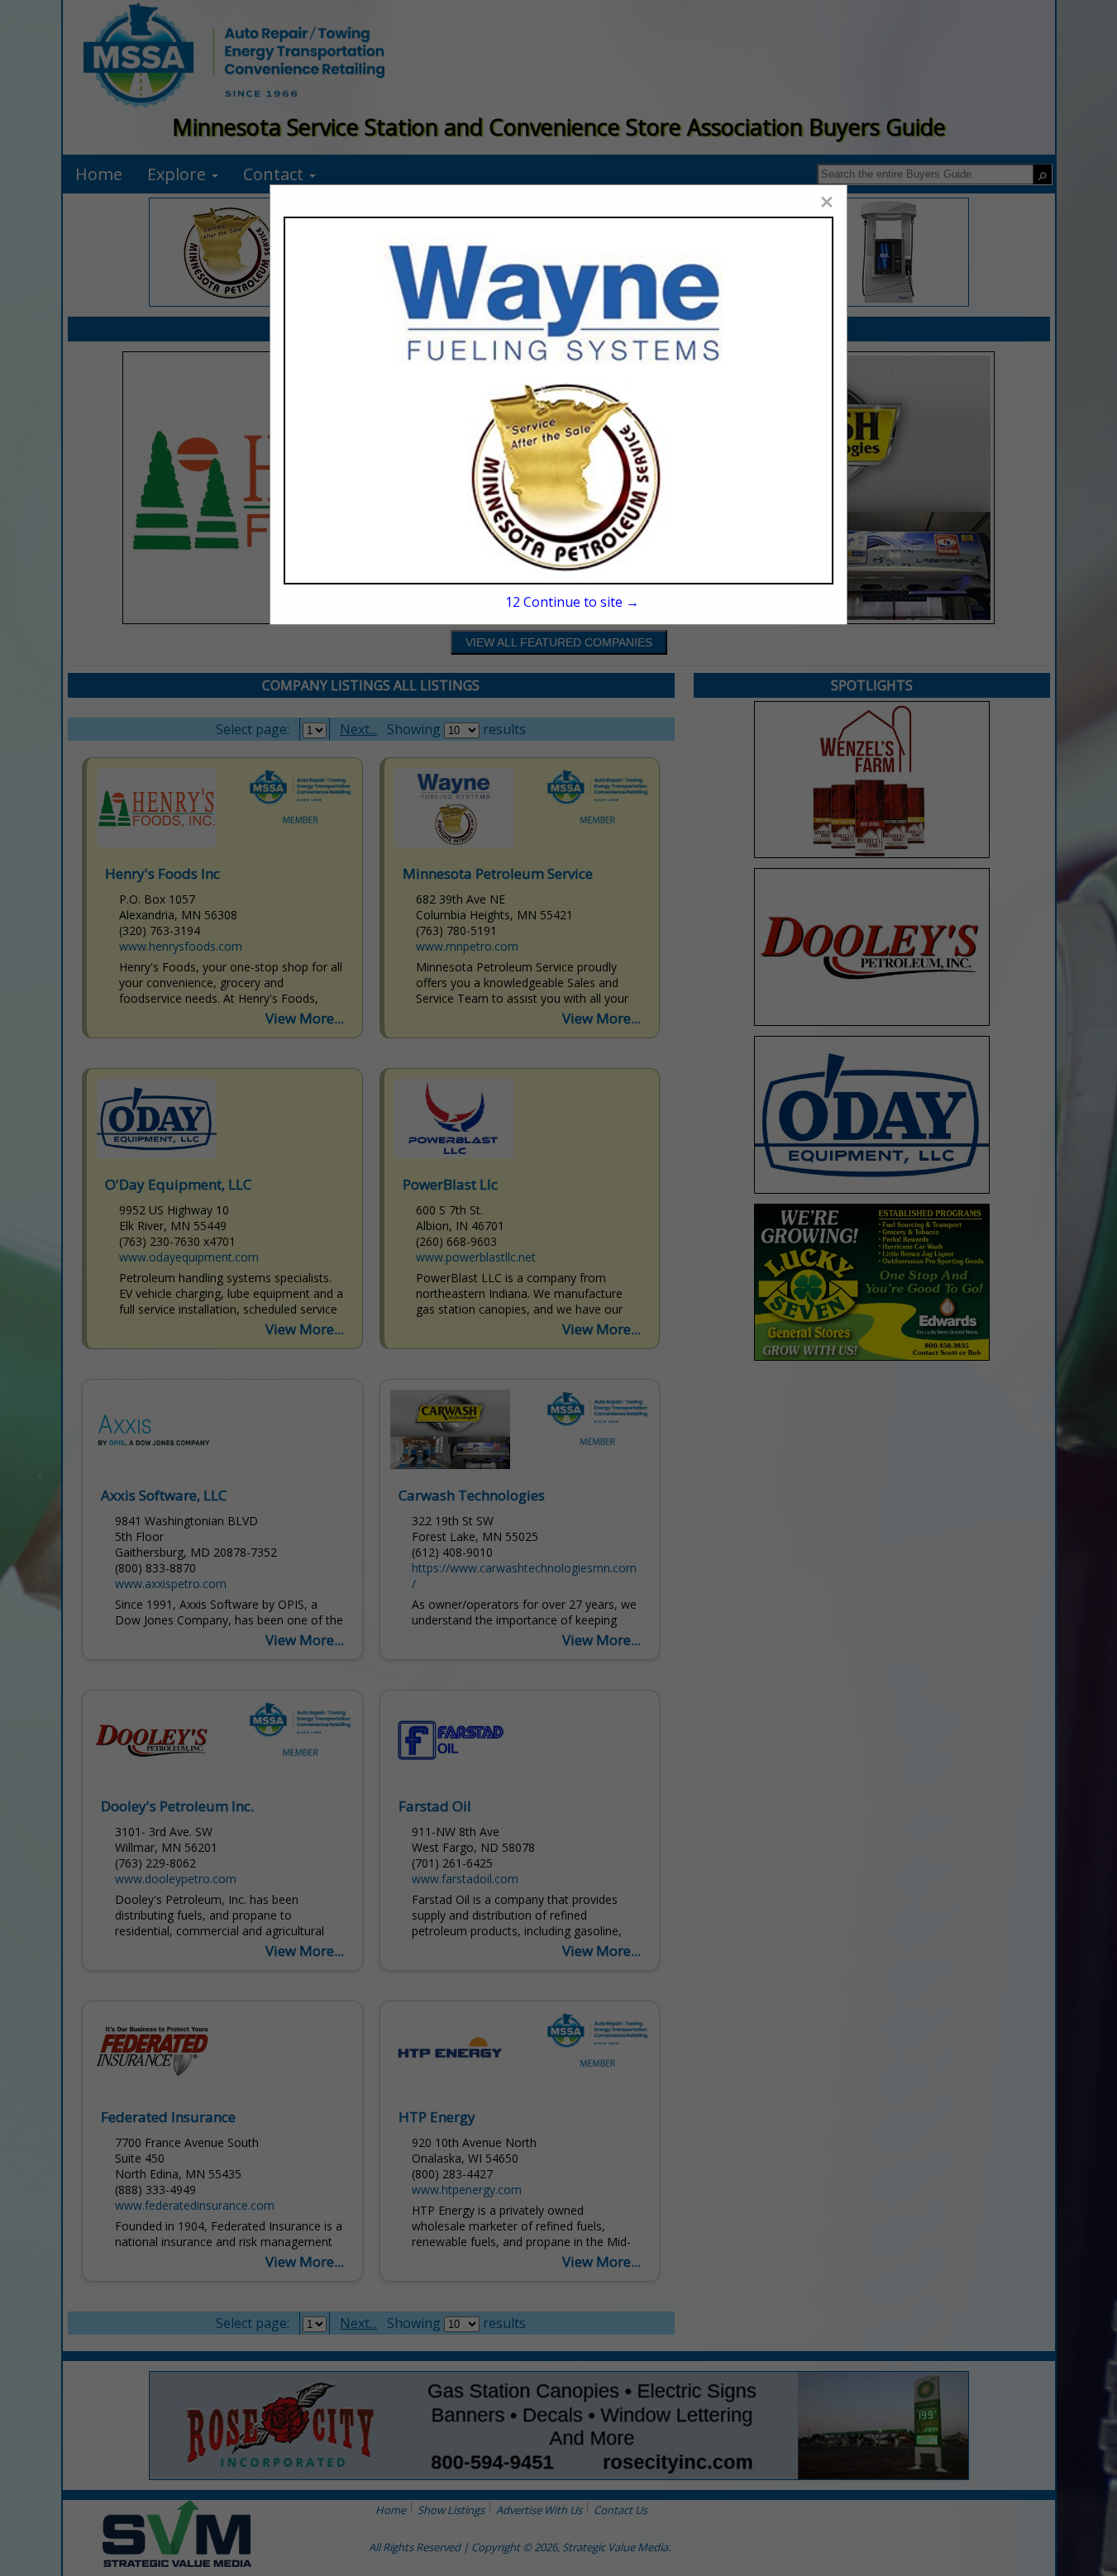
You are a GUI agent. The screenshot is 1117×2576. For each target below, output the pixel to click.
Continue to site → (572, 602)
